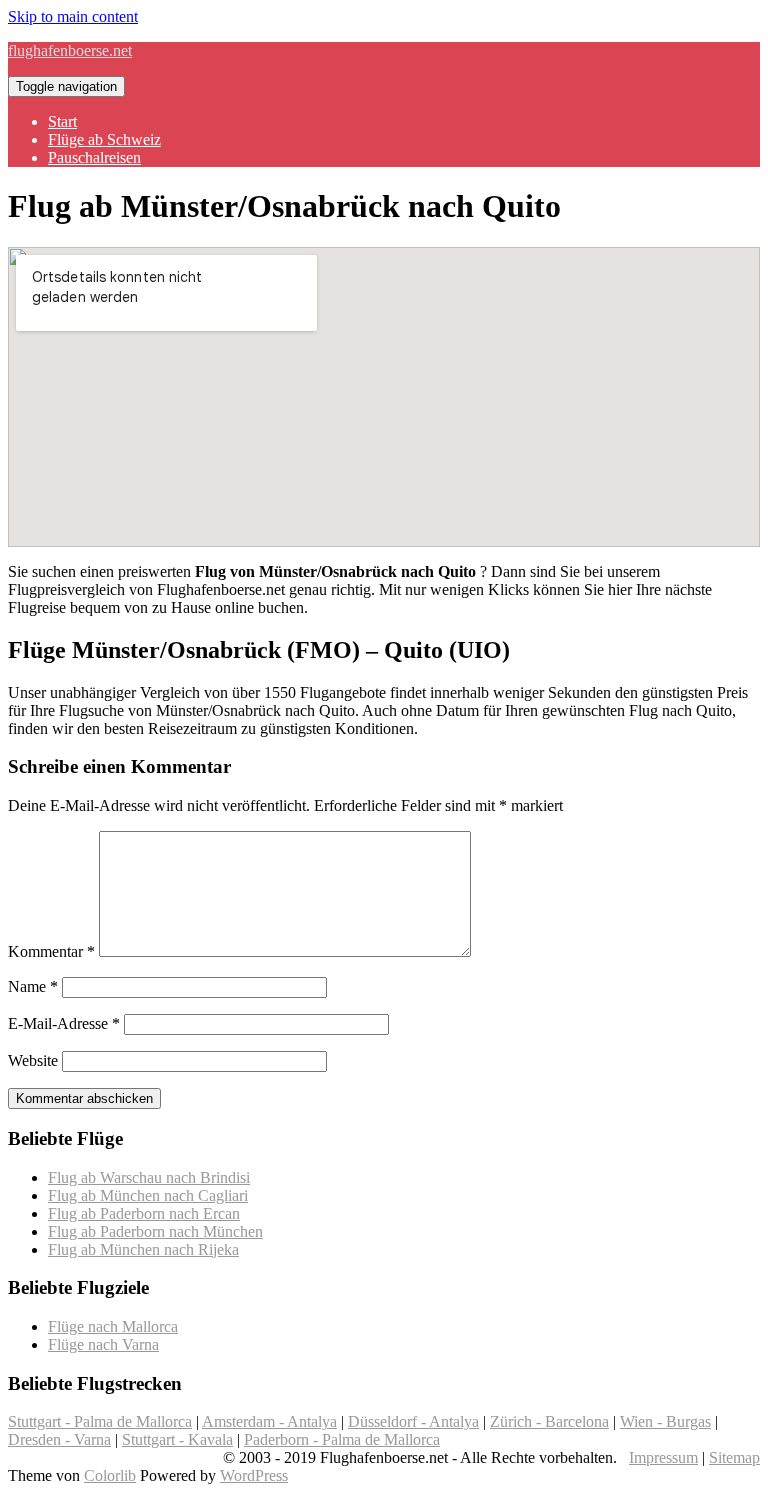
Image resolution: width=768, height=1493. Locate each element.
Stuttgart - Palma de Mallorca (100, 1421)
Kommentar (51, 951)
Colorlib (110, 1475)
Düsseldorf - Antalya (413, 1421)
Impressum (663, 1457)
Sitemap (734, 1457)
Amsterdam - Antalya (269, 1421)
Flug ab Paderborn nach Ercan (144, 1213)
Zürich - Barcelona (549, 1421)
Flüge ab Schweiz (104, 139)
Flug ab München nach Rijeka (143, 1249)
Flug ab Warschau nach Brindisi (149, 1177)
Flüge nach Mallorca (113, 1326)
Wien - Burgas (665, 1421)
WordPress (254, 1475)
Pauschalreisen (94, 157)
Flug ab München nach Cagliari (148, 1195)
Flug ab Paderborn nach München (155, 1231)
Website (33, 1060)
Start (62, 121)
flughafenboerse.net (70, 50)
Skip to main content (73, 16)
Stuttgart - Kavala (177, 1439)
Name (33, 986)
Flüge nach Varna (103, 1344)
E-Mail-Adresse (64, 1023)
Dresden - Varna (59, 1439)
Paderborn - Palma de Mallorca (342, 1439)
